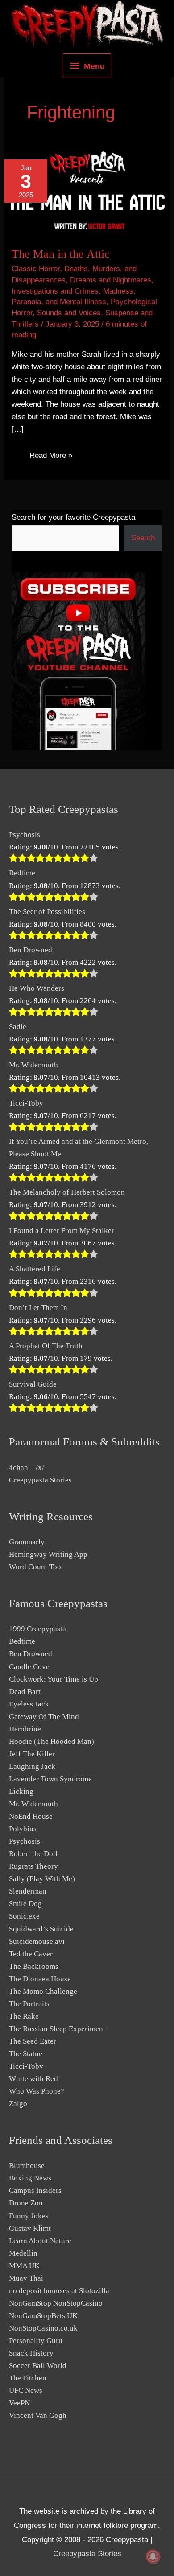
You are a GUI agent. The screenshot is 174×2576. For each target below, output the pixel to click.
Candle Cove (29, 1667)
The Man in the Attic (61, 254)
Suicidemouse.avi (37, 1941)
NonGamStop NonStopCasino (56, 2303)
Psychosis (25, 835)
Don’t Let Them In (38, 1308)
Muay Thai (26, 2278)
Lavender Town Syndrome (50, 1779)
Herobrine (25, 1729)
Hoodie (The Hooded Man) (52, 1741)
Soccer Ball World (38, 2366)
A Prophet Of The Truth (46, 1346)
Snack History (31, 2353)
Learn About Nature (40, 2241)
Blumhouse (27, 2166)
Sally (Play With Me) (42, 1879)
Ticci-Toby (26, 1103)
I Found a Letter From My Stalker (62, 1231)
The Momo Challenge (43, 1991)
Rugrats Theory (33, 1866)
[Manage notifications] (153, 2556)
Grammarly (27, 1542)
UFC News (26, 2390)
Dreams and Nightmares (111, 280)
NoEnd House (31, 1816)
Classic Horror (36, 269)
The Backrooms (34, 1966)
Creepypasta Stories (40, 1480)
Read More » (51, 457)
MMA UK (24, 2266)
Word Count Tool (36, 1567)
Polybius (23, 1829)
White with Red (33, 2079)
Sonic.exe (24, 1916)
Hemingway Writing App (48, 1554)
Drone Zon (26, 2203)
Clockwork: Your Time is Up (54, 1679)
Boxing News (30, 2178)
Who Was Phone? (37, 2091)
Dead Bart (25, 1692)
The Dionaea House (40, 1979)
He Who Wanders (37, 988)
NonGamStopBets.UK (43, 2316)
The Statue (26, 2054)
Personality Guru (36, 2341)
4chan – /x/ (27, 1468)
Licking (21, 1791)
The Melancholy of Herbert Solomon (67, 1192)
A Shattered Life (35, 1269)
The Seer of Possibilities (47, 912)
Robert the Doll (33, 1854)
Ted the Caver (31, 1954)
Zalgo (18, 2104)
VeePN (19, 2403)
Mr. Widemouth (33, 1065)
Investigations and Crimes (55, 291)
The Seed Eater (33, 2041)
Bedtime (22, 873)
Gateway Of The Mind (44, 1717)
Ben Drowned (31, 950)
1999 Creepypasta (37, 1629)
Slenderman (28, 1891)
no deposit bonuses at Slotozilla (59, 2291)
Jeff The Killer (32, 1754)
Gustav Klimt (30, 2228)
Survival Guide (33, 1384)
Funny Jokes (29, 2216)
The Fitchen (28, 2378)
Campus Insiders (35, 2190)
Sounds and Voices (69, 313)
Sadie (18, 1027)
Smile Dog (25, 1904)
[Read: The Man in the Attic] (87, 192)
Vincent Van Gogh (38, 2415)
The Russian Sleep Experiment (57, 2029)
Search (143, 538)
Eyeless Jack (29, 1704)
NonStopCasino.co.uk (43, 2328)
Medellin (23, 2253)
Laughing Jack (32, 1766)
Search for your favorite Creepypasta (73, 517)
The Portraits (29, 2004)
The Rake (24, 2016)
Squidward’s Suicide (41, 1929)
